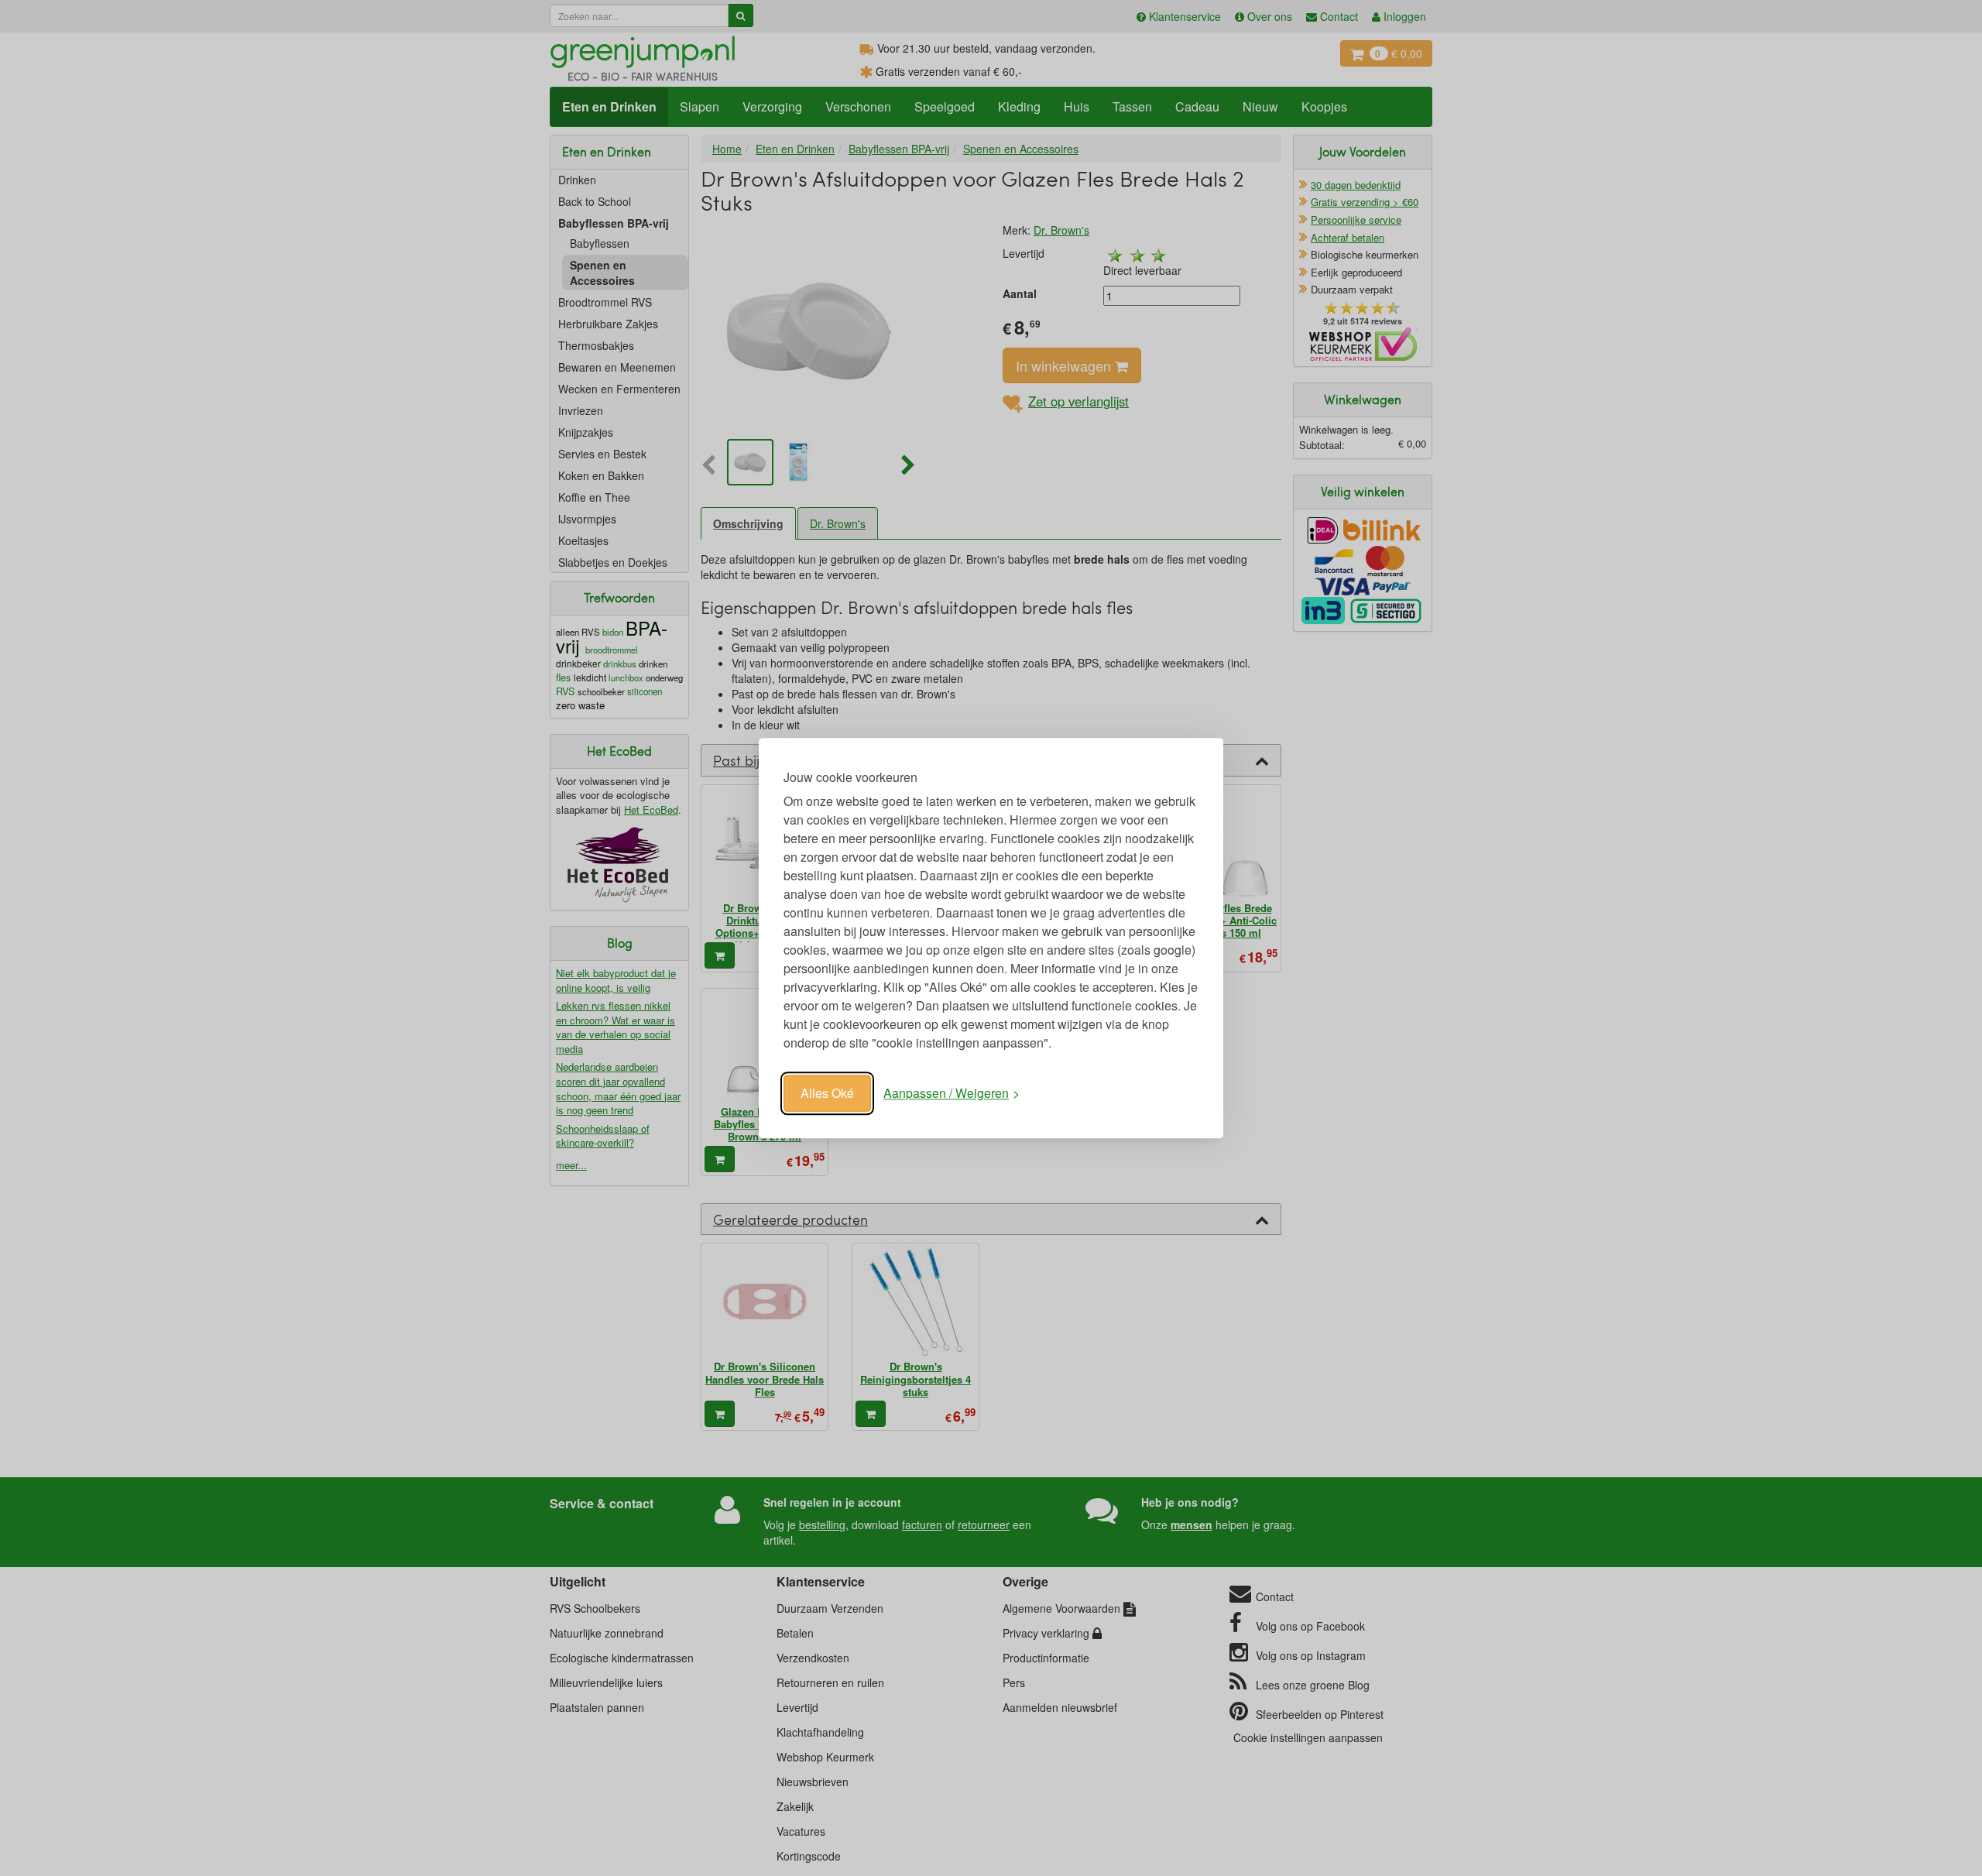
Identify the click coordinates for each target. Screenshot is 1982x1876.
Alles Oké (827, 1093)
